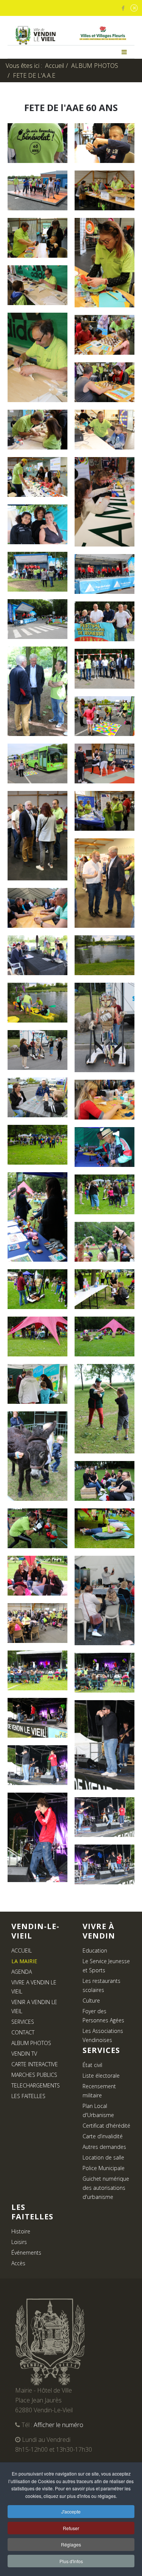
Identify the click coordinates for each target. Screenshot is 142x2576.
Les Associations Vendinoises (103, 2035)
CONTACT (23, 2032)
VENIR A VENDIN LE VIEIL (34, 2007)
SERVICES (23, 2022)
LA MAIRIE (24, 1961)
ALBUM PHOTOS (95, 66)
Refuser (71, 2528)
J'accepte (71, 2511)
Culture (91, 2001)
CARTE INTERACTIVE (35, 2064)
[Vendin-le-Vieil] (35, 35)
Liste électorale (101, 2076)
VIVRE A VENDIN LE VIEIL (34, 1987)
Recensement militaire (99, 2091)
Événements (26, 2253)
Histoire (21, 2231)
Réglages (71, 2544)
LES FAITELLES (28, 2096)
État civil (92, 2065)
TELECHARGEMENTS (36, 2085)
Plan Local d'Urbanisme (98, 2110)
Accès (18, 2263)
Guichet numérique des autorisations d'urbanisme (106, 2188)
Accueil (55, 66)
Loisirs (19, 2242)
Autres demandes (104, 2147)
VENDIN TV (24, 2054)
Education (95, 1950)
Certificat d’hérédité (106, 2126)
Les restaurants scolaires (101, 1985)
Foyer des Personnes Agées (103, 2016)
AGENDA (22, 1972)
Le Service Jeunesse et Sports (106, 1966)
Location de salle (103, 2157)
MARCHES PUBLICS (34, 2075)
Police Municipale (104, 2168)
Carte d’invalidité (103, 2136)
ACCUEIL (22, 1950)
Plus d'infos (71, 2561)
